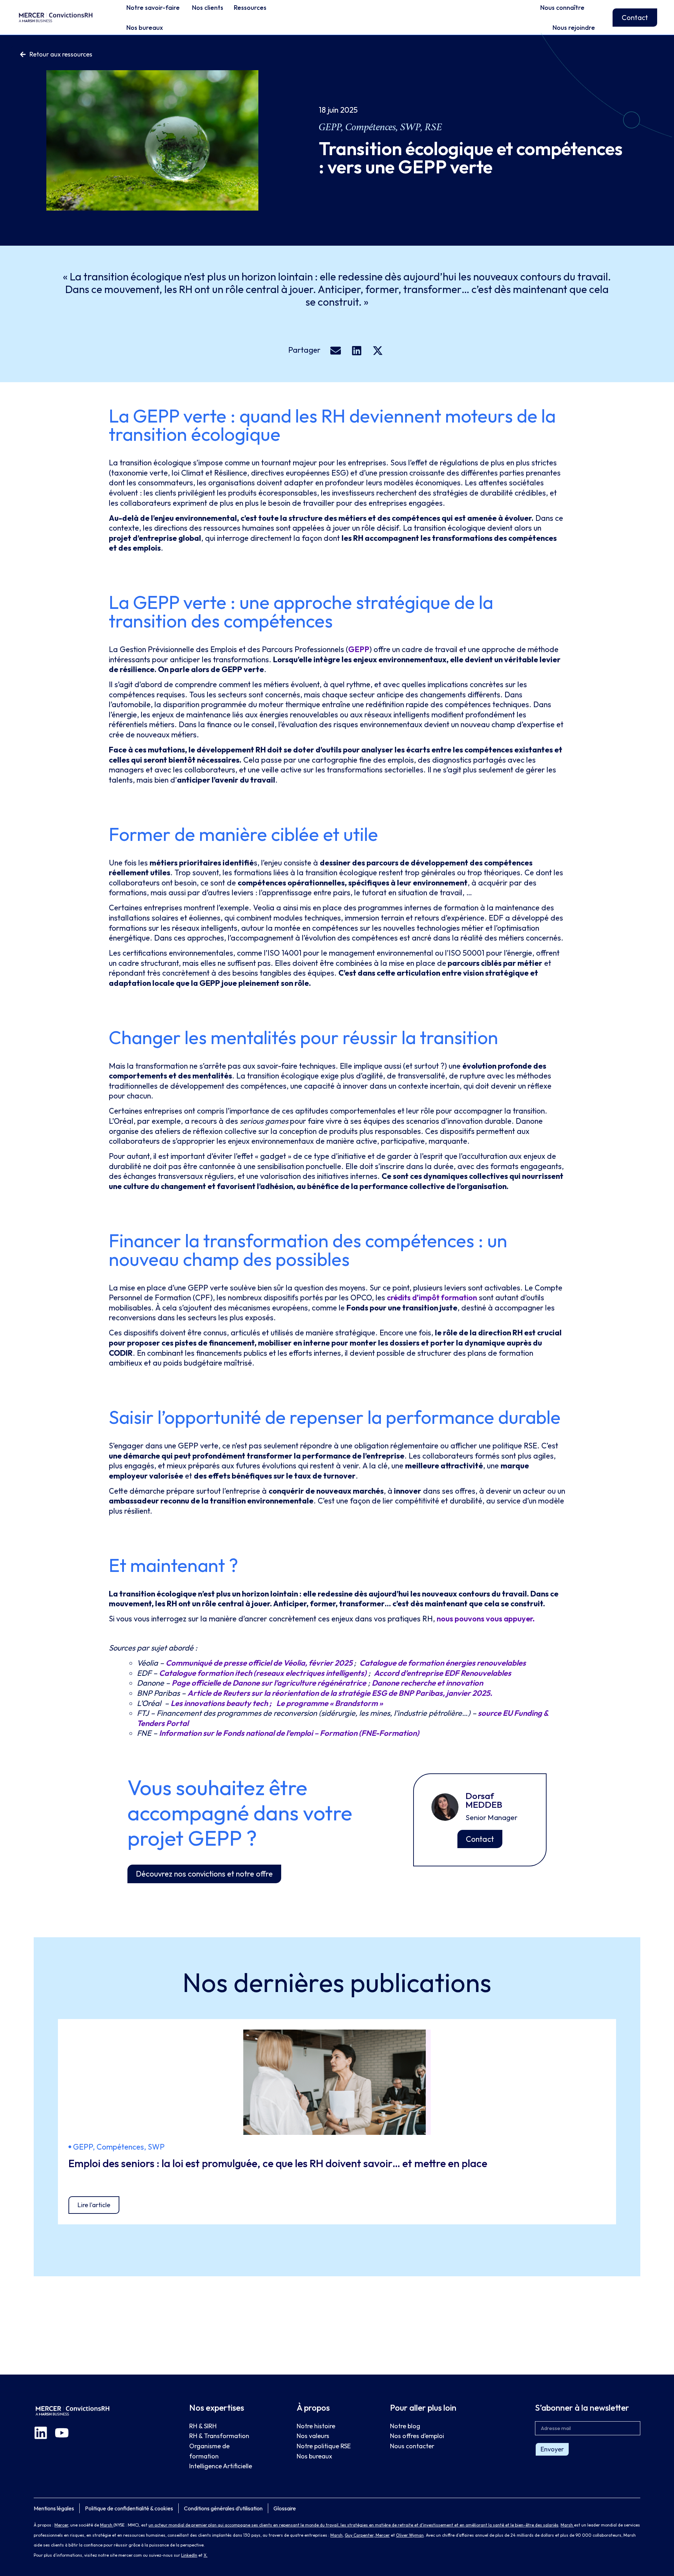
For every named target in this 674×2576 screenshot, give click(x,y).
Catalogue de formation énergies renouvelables (443, 1663)
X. (206, 2555)
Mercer (61, 2525)
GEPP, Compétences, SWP (370, 127)
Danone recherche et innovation (427, 1683)
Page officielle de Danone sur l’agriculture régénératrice (269, 1683)
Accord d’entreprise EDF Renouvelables (442, 1673)
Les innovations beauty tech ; (222, 1703)
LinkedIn (189, 2555)
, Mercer (382, 2535)
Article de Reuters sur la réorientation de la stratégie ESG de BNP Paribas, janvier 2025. (340, 1693)
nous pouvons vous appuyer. (486, 1619)
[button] (335, 351)
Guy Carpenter (359, 2535)
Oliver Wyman (410, 2535)
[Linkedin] (41, 2433)
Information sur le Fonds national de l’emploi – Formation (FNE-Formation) (289, 1733)
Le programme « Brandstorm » (330, 1703)
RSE (433, 127)
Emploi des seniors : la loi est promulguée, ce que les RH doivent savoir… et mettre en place (279, 2163)
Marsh (107, 2525)
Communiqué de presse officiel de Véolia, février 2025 (260, 1663)
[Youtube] (62, 2433)
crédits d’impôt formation (432, 1297)
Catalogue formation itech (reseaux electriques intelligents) (263, 1673)
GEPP (359, 649)
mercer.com (130, 2555)
